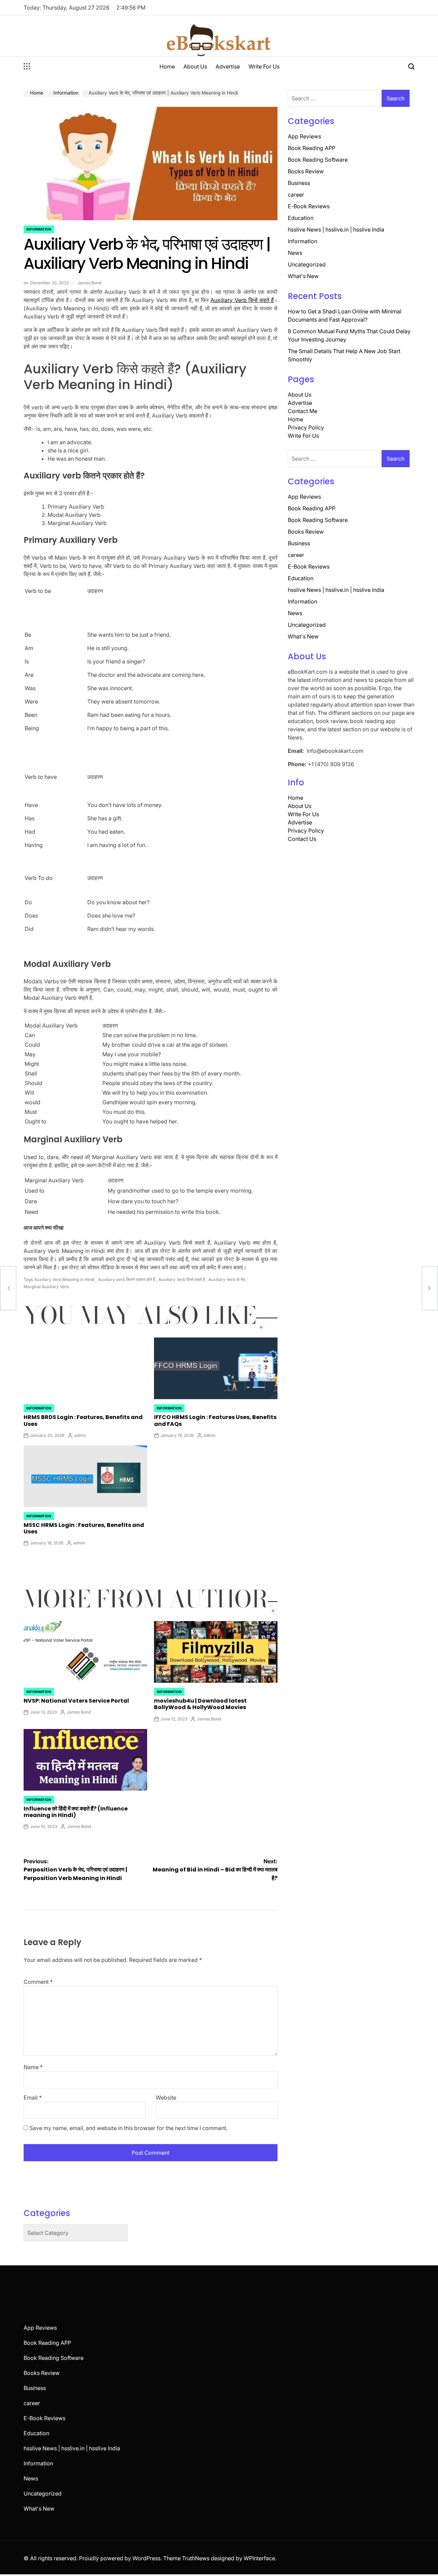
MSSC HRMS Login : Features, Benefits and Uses (84, 1528)
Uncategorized (307, 264)
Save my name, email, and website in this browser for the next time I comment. (128, 2128)
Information (39, 229)
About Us (195, 66)
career (296, 195)
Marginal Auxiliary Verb (46, 1287)
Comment (38, 1982)
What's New (303, 276)
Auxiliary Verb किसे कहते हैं (242, 300)
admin (80, 1435)
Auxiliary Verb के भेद (227, 1279)
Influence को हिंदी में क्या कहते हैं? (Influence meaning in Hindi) (76, 1812)
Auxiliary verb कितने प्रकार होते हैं (126, 1279)
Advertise (228, 66)
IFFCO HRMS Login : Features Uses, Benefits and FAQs (215, 1420)
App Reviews (304, 136)
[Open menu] (27, 66)
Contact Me (302, 411)
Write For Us (264, 66)
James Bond (89, 283)
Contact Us (302, 839)
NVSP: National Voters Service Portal (76, 1701)
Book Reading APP (312, 148)
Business (299, 183)
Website (166, 2098)
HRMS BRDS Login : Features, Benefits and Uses (83, 1420)
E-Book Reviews (309, 206)
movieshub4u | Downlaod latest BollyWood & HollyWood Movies (200, 1704)
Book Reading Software (318, 160)
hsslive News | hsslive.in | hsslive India (336, 229)
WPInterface (259, 2558)
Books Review (306, 171)
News (295, 253)
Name (33, 2067)
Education (301, 218)
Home (167, 66)
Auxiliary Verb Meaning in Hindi (64, 1279)
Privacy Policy (306, 427)
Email (33, 2098)
